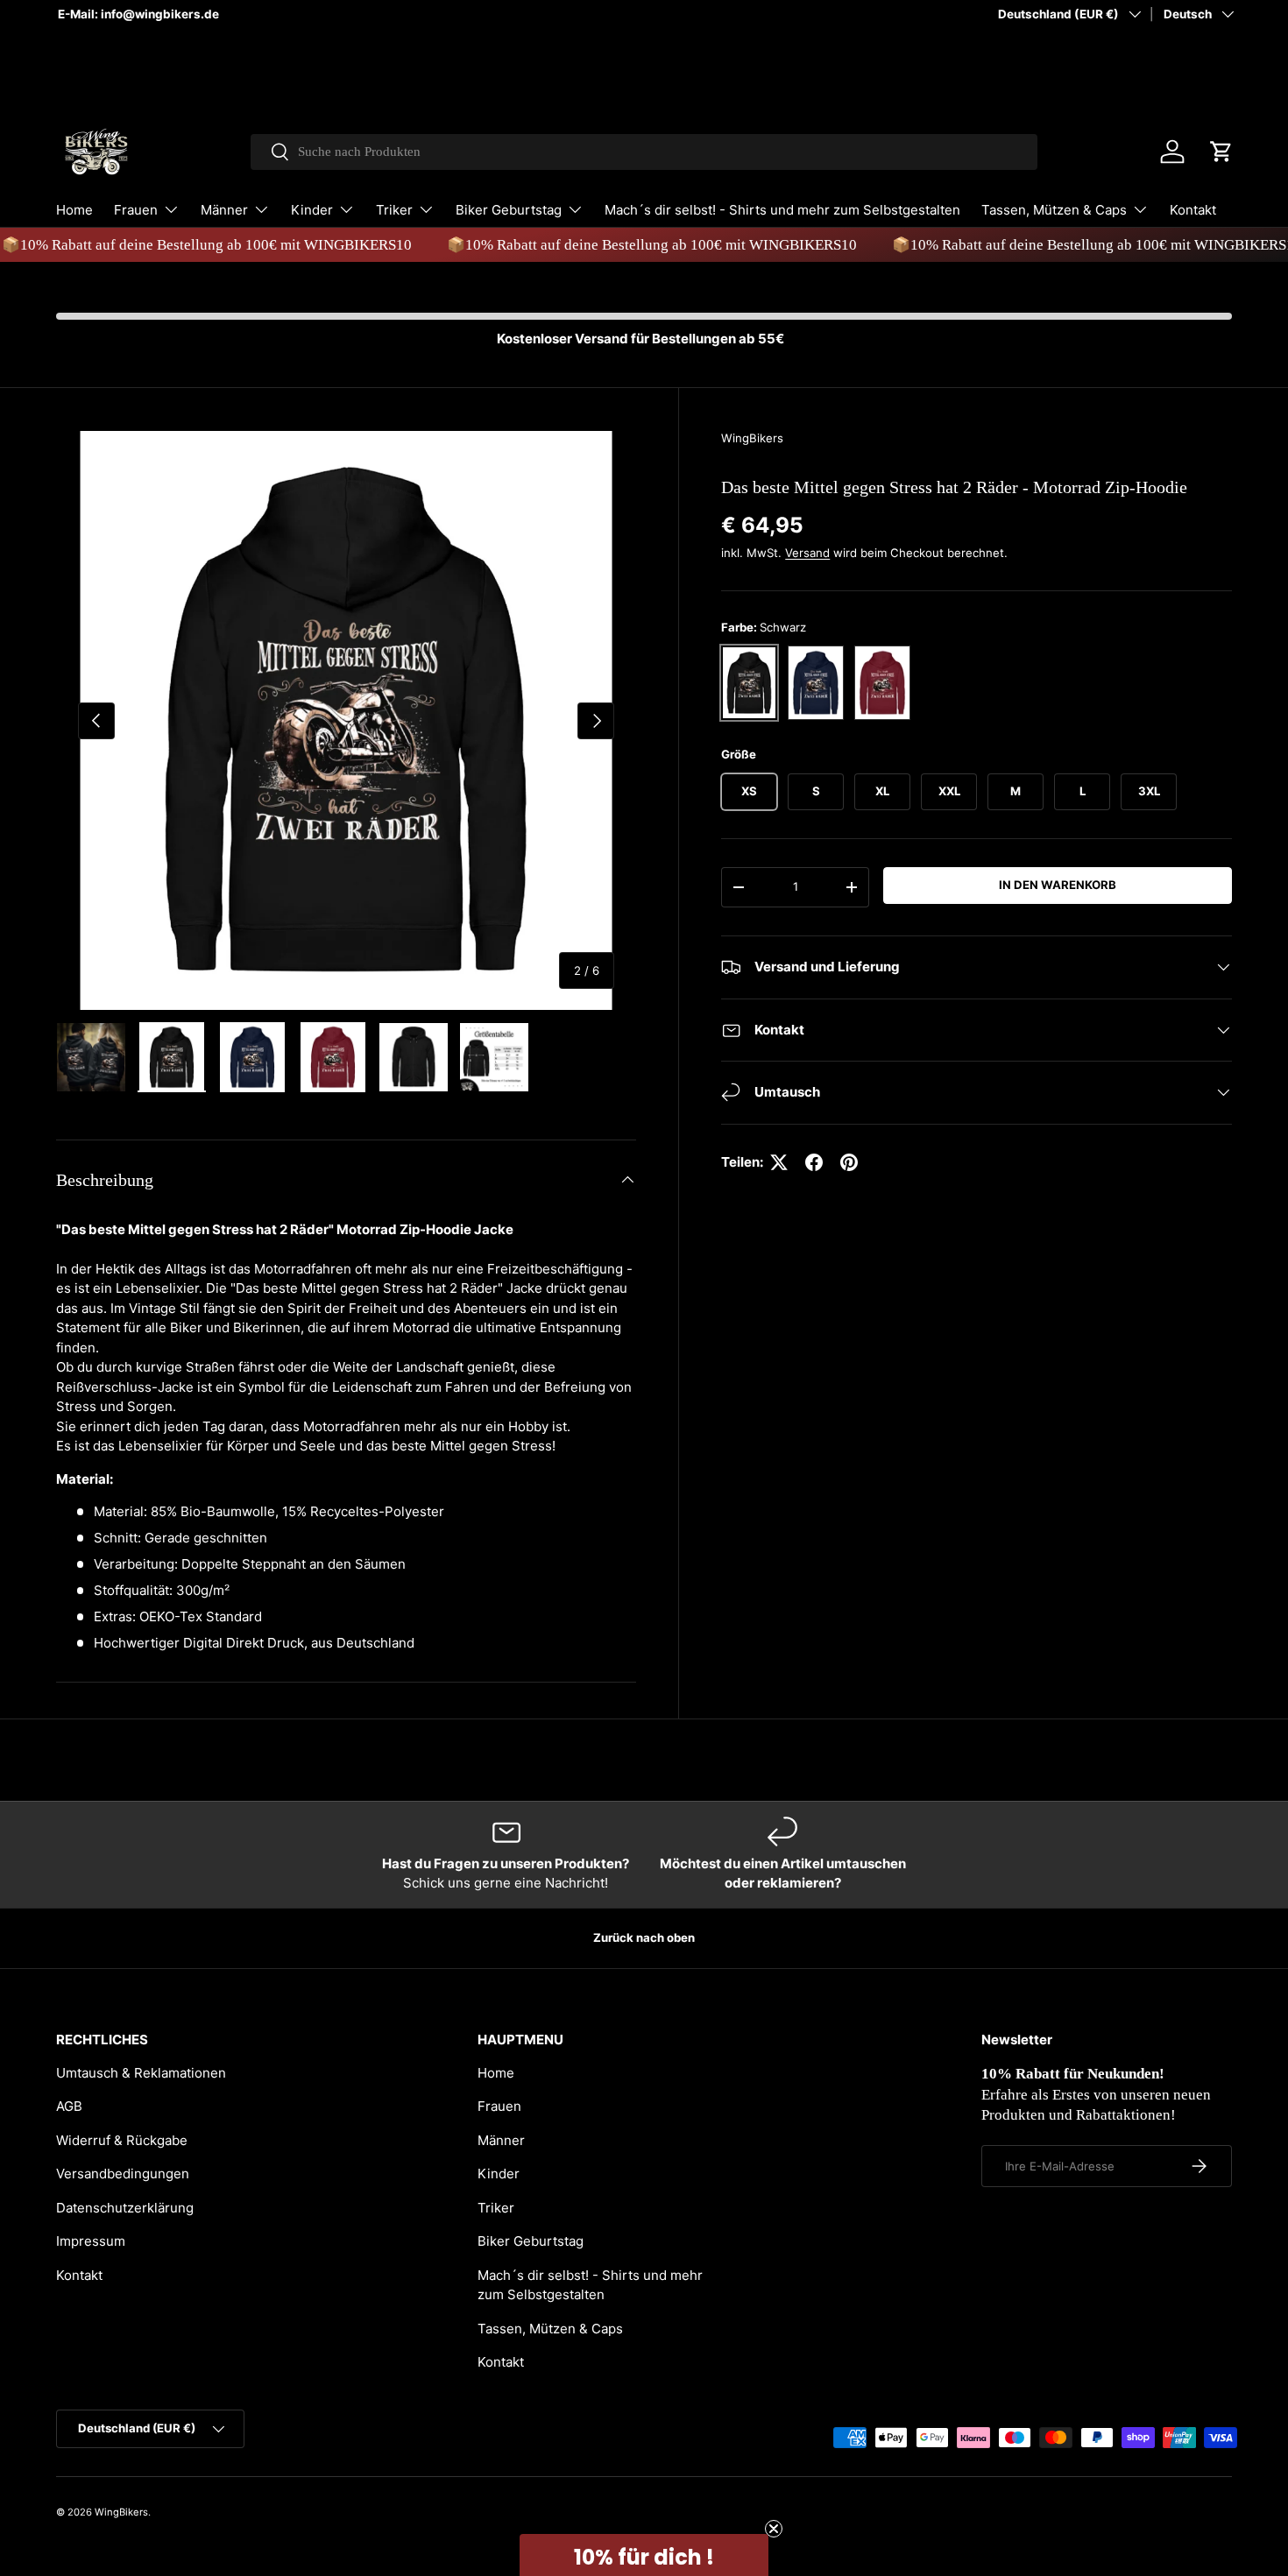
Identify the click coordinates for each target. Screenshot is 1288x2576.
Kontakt (1193, 210)
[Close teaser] (774, 2529)
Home (74, 210)
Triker (394, 210)
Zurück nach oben (644, 1937)
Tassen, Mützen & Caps (1054, 210)
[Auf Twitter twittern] (779, 1162)
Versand (807, 553)
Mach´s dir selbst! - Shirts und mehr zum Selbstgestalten (782, 210)
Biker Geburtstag (509, 210)
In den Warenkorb (1058, 885)
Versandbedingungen (123, 2174)
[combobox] (644, 152)
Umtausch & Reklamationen (141, 2073)
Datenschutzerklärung (125, 2208)
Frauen (136, 210)
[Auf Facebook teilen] (814, 1162)
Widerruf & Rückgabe (122, 2140)
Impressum (91, 2241)
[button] (1221, 152)
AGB (69, 2106)
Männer (224, 210)
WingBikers (752, 438)
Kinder (312, 210)
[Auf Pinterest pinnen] (849, 1162)
